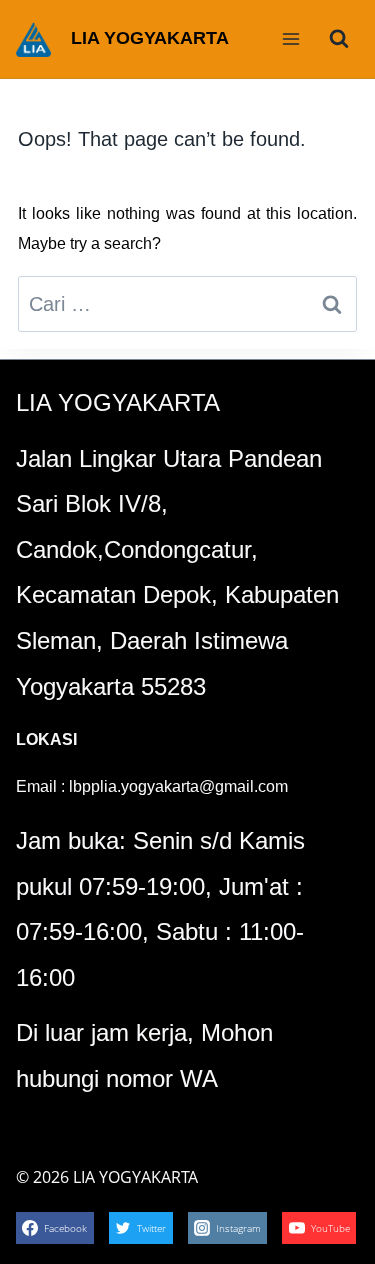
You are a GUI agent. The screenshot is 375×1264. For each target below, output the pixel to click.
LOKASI (46, 739)
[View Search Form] (339, 39)
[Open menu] (290, 38)
